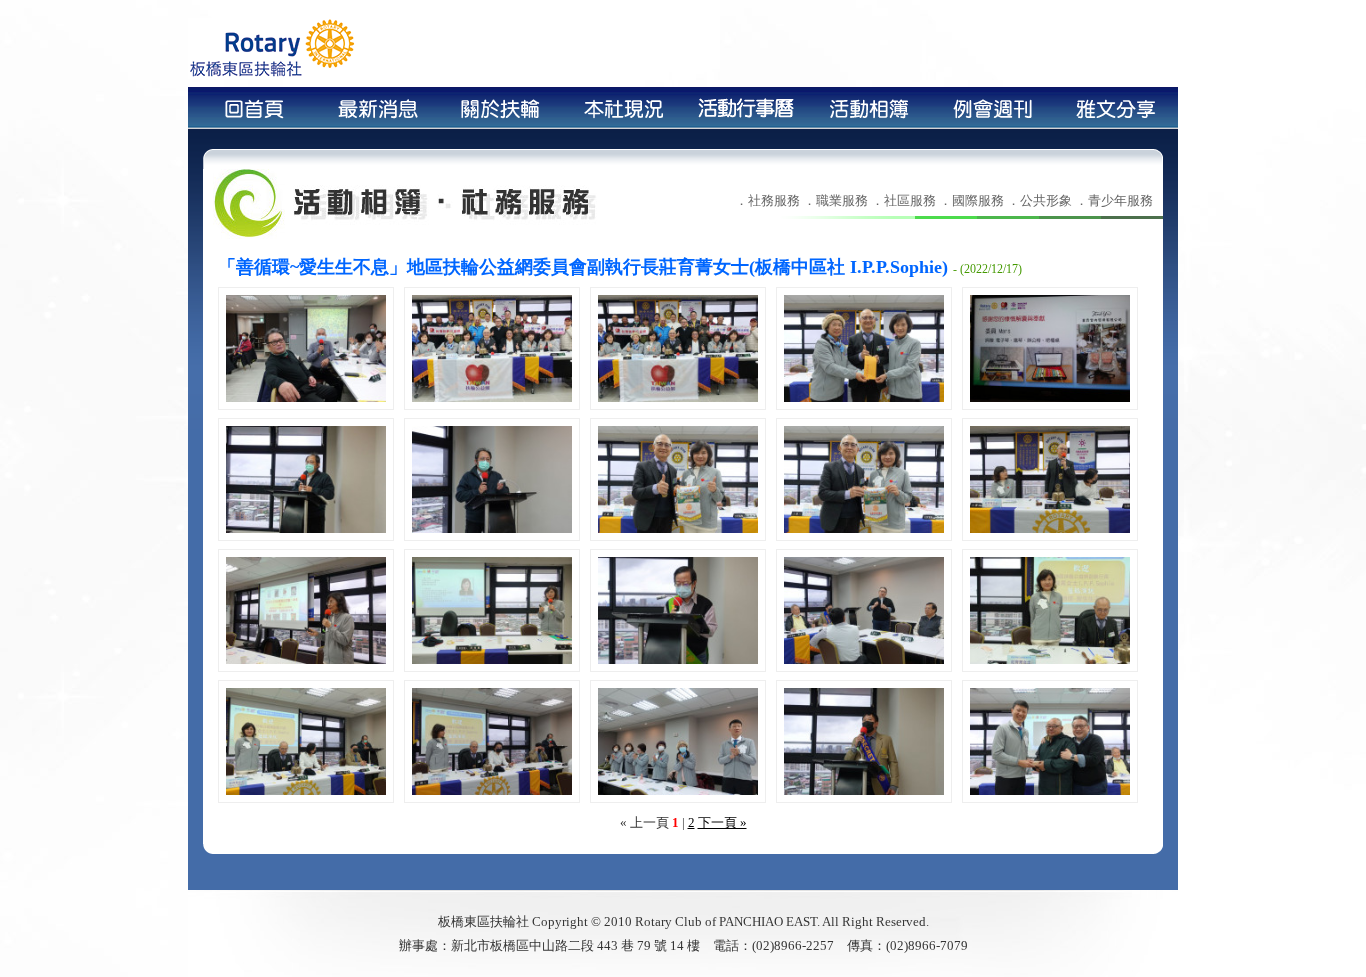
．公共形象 (1039, 200)
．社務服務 (767, 200)
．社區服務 (903, 200)
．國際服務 (971, 200)
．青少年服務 (1114, 200)
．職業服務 (835, 200)
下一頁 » (722, 822)
